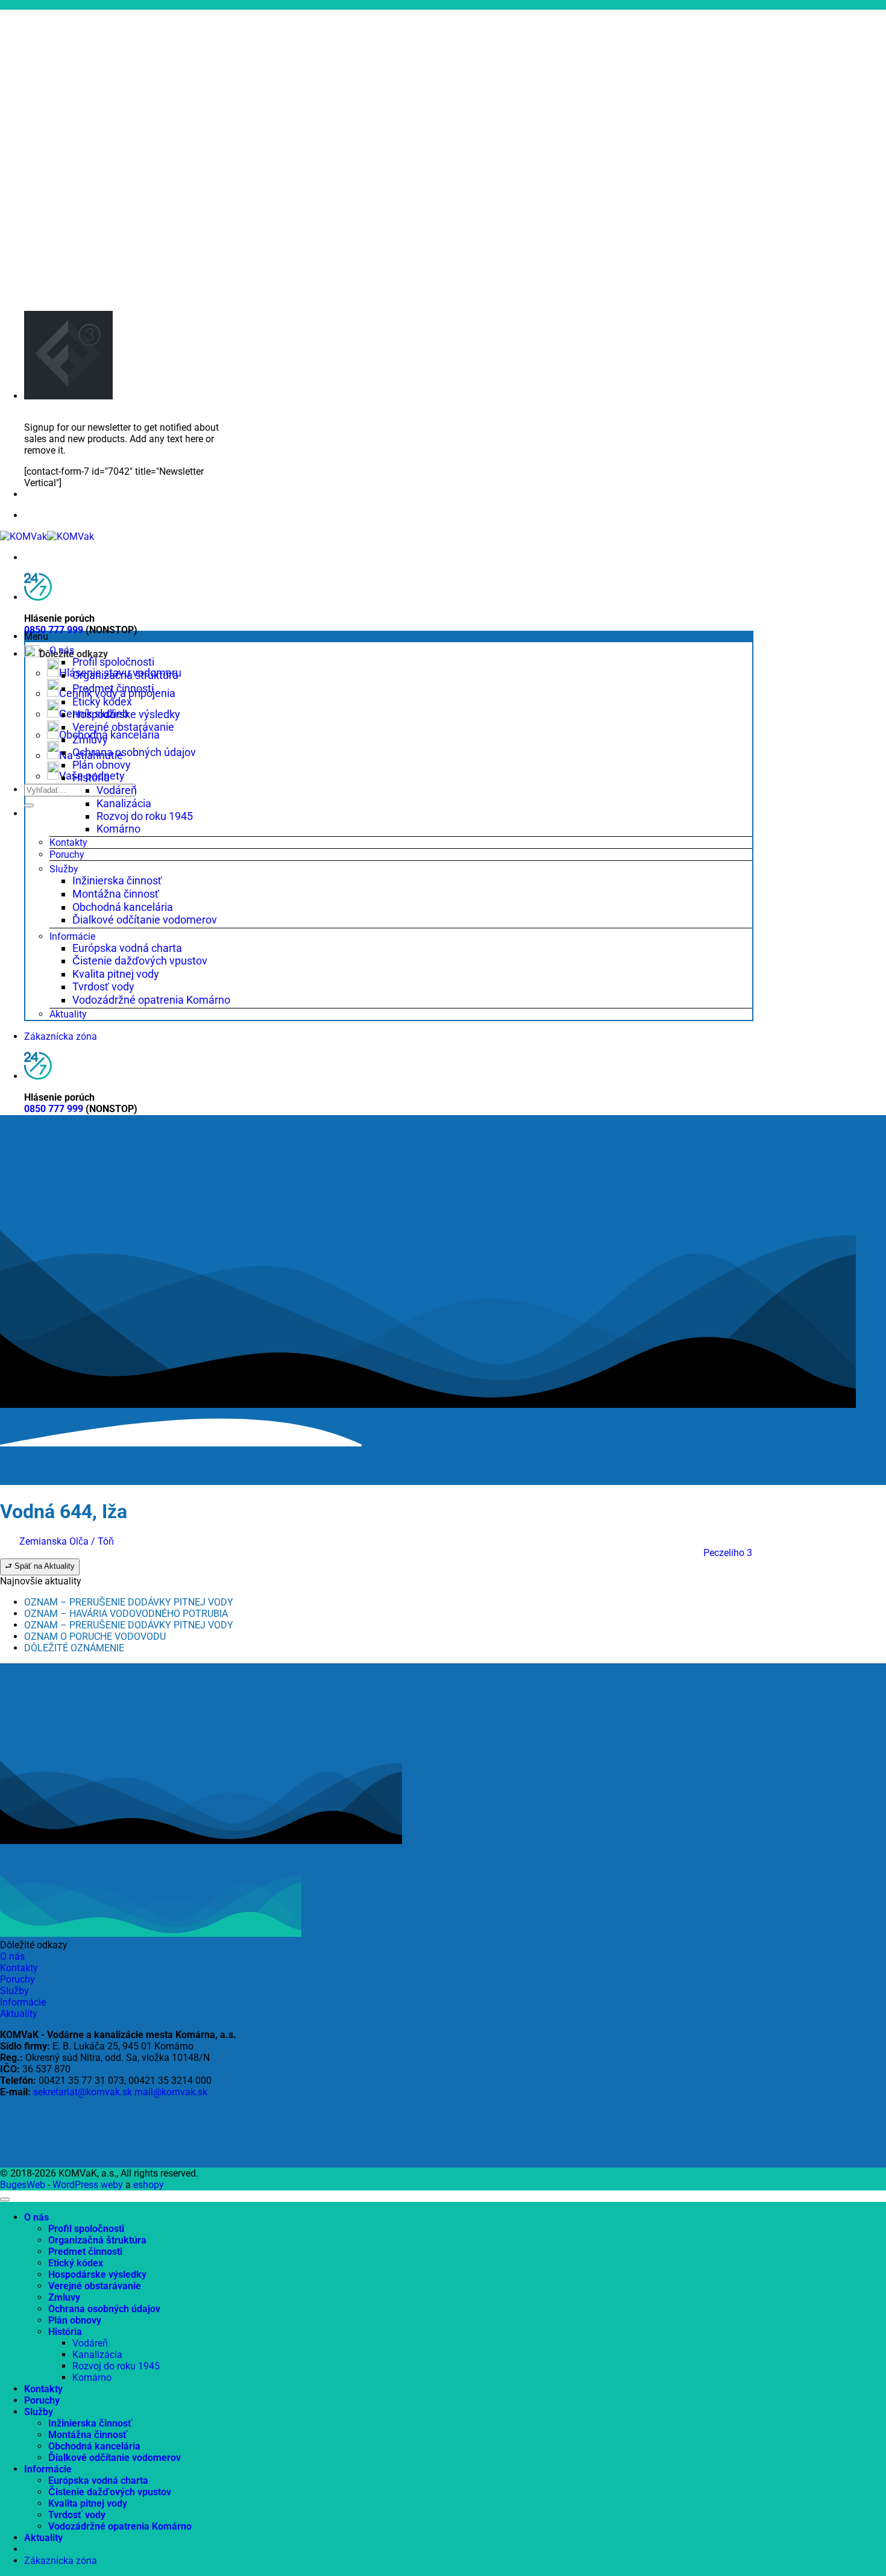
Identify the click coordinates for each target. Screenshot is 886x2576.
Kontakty (68, 843)
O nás (62, 650)
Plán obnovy (102, 765)
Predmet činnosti (113, 688)
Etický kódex (102, 702)
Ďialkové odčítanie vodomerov (145, 920)
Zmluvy (90, 739)
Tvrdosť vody (103, 986)
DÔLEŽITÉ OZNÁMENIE (74, 1648)
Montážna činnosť (116, 894)
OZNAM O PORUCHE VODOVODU (95, 1637)
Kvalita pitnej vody (116, 974)
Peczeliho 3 (728, 1553)
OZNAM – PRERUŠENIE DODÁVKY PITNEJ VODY (129, 1602)
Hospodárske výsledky (126, 714)
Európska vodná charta (127, 948)
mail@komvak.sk (171, 2092)
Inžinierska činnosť (117, 880)
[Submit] (29, 805)
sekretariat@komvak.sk (83, 2092)
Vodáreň (117, 790)
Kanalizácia (124, 803)
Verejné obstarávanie (123, 727)
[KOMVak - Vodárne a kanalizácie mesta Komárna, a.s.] (47, 536)
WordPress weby (88, 2185)
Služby (64, 869)
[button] (389, 636)
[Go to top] (5, 2199)
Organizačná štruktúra (125, 675)
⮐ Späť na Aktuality (40, 1566)
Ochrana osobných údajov (134, 752)
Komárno (118, 829)
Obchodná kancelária (123, 907)
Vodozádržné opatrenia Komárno (151, 1000)
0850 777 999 (54, 630)
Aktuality (68, 1014)
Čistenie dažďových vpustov (140, 961)
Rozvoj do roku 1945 (145, 816)
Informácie (72, 936)
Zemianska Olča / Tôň (67, 1541)
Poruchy (67, 855)
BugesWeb (23, 2185)
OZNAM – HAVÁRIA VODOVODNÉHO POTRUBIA (126, 1614)
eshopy (149, 2185)
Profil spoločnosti (113, 662)
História (91, 777)
